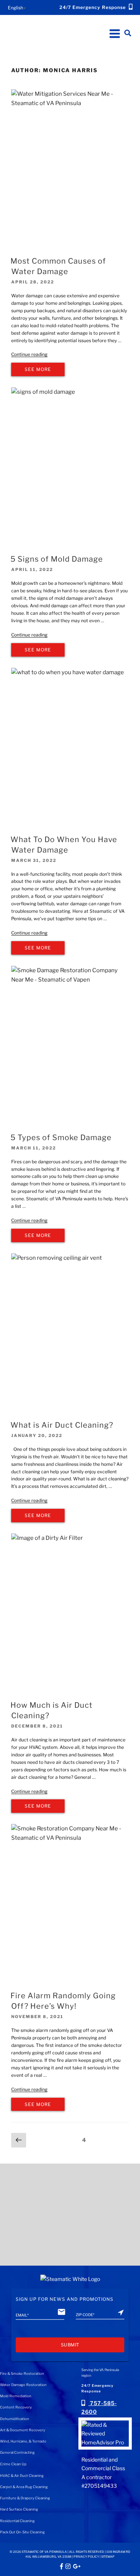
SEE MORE (38, 369)
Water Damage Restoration (23, 2385)
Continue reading (29, 354)
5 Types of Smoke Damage (61, 1137)
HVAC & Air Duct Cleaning (22, 2476)
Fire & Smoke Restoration (22, 2374)
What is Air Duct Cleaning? (62, 1425)
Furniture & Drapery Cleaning (25, 2498)
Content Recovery (16, 2407)
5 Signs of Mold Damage (57, 559)
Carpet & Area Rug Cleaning (24, 2487)
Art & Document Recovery (23, 2430)
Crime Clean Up (13, 2464)
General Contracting (17, 2452)
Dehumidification (15, 2419)
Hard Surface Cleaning (19, 2509)
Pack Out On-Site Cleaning (22, 2532)
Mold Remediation (16, 2396)
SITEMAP (108, 2557)
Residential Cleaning (17, 2521)
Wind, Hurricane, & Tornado (23, 2441)
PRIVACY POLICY (86, 2557)
